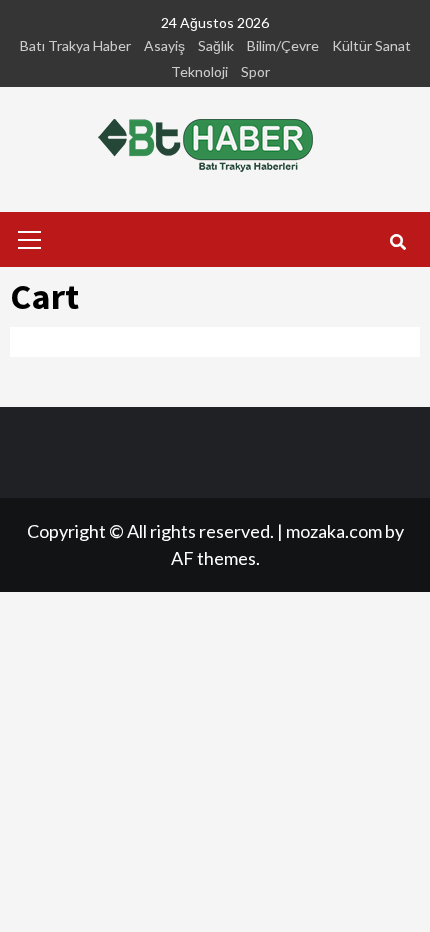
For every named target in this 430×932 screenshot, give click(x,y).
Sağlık (216, 45)
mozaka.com (334, 531)
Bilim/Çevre (283, 45)
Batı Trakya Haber (75, 45)
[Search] (397, 242)
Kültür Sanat (371, 45)
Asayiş (164, 45)
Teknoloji (199, 71)
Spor (255, 71)
